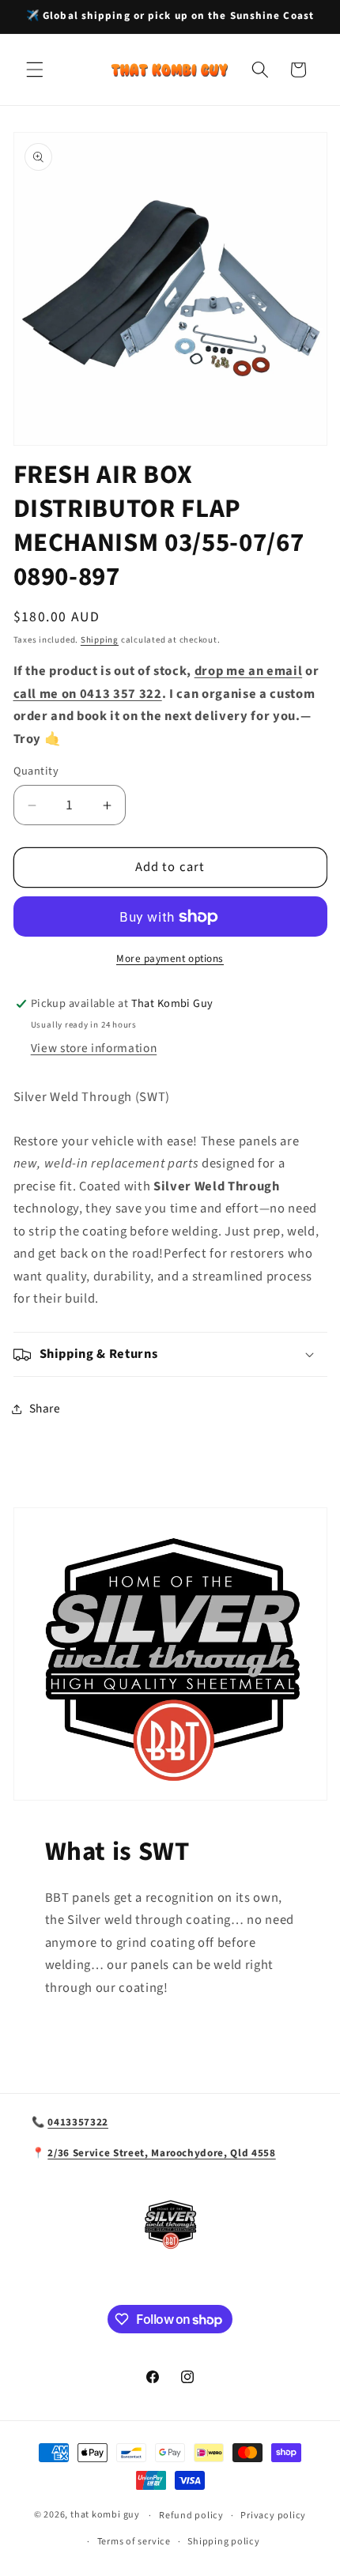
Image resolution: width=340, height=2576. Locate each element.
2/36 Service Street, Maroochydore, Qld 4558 (161, 2153)
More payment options (170, 958)
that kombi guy (105, 2516)
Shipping (100, 640)
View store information (94, 1048)
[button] (35, 70)
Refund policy (191, 2516)
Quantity (36, 771)
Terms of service (134, 2542)
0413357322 (78, 2122)
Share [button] (45, 1409)
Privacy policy (273, 2516)
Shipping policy (224, 2542)
